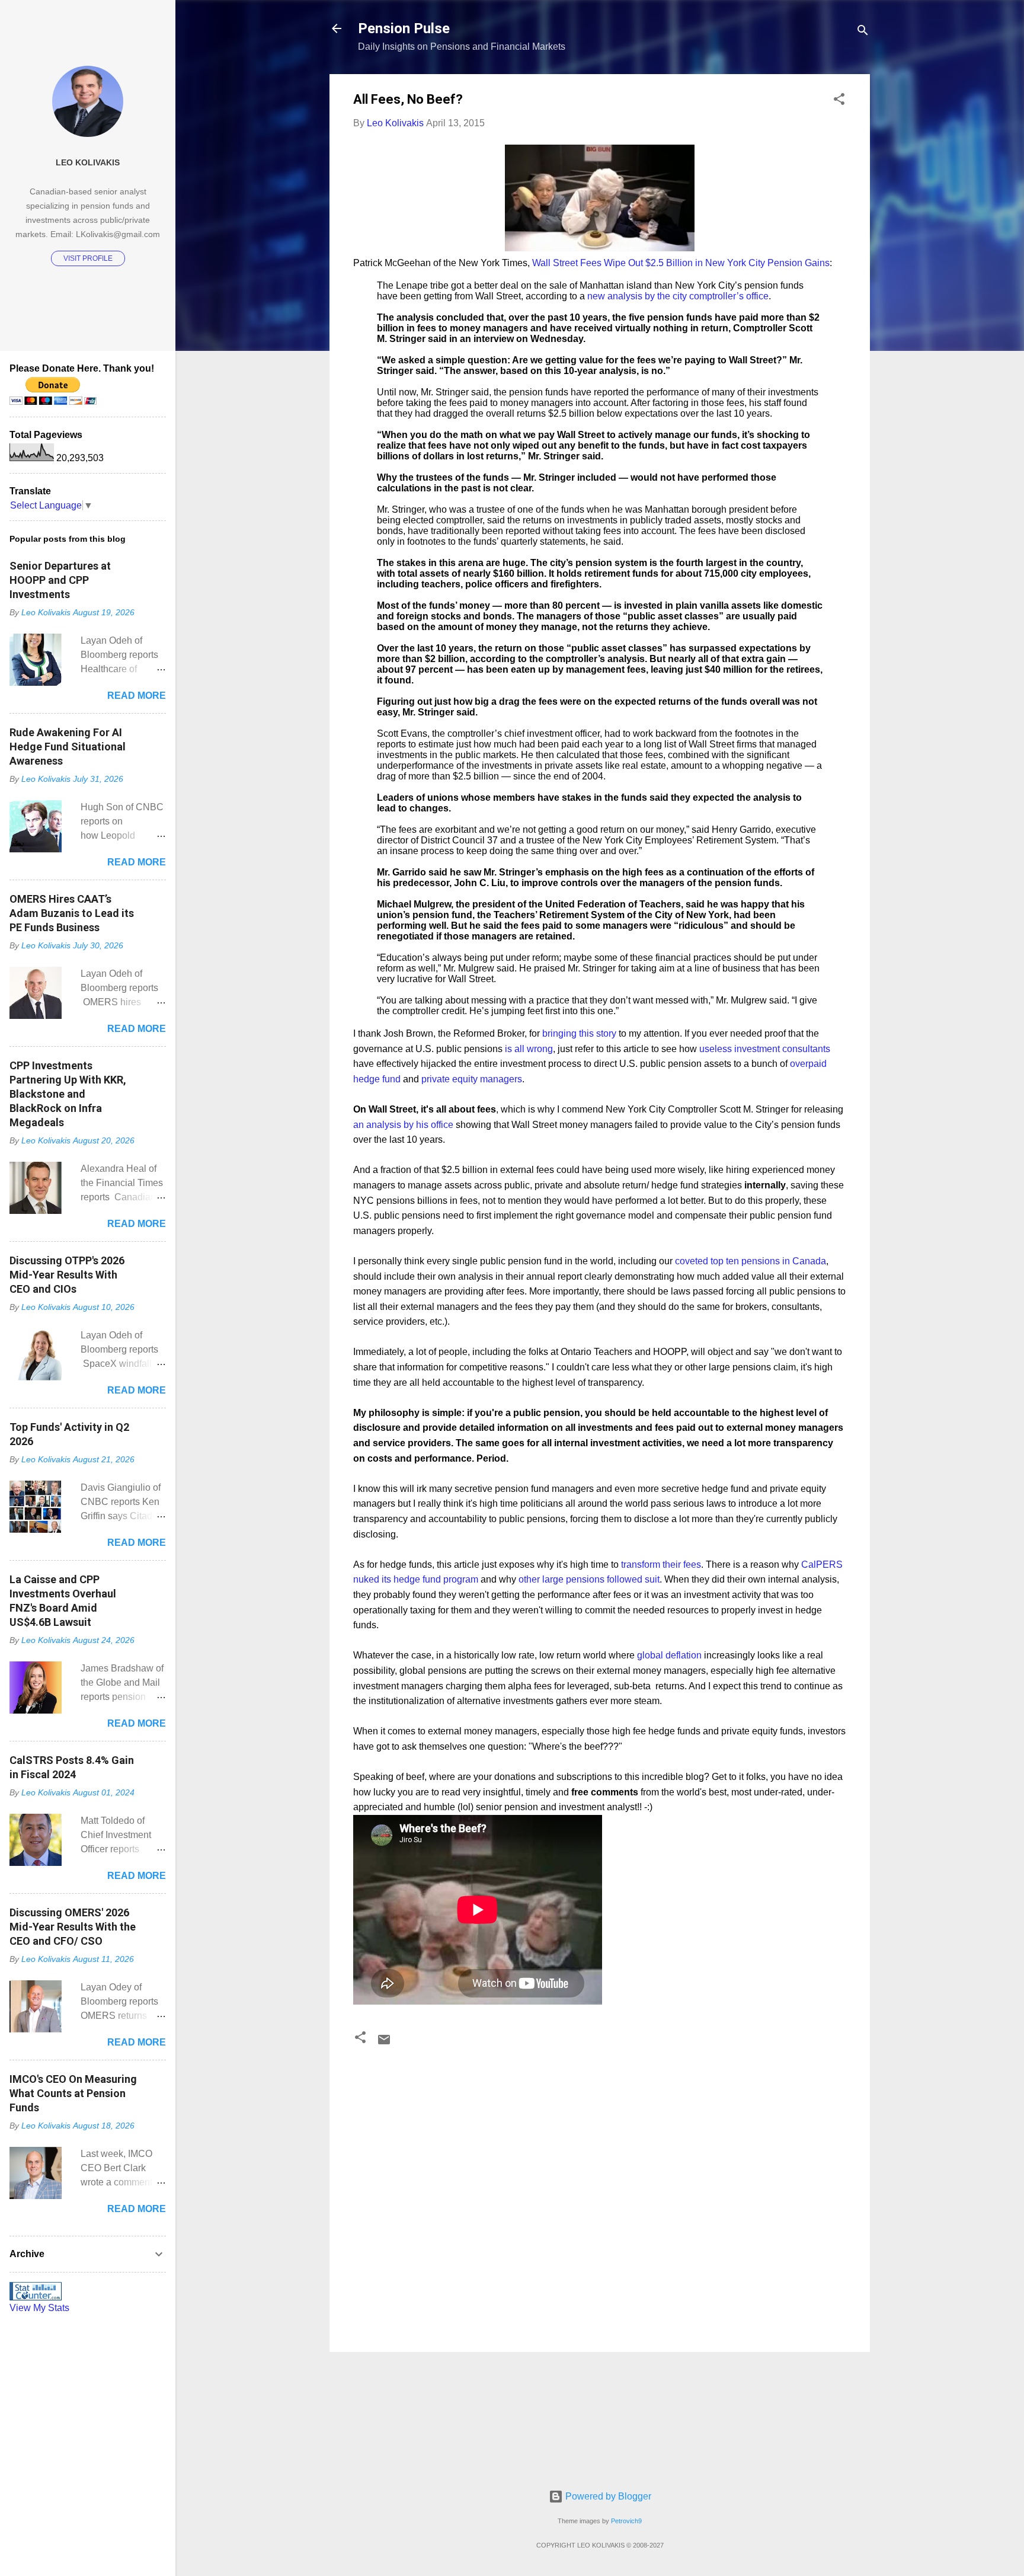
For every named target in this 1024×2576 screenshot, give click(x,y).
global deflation (669, 1655)
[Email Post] (384, 2043)
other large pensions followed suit (589, 1579)
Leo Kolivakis (88, 162)
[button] (839, 101)
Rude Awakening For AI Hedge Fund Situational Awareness (68, 747)
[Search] (863, 32)
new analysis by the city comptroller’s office (678, 296)
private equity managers (472, 1079)
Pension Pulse (404, 28)
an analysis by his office (403, 1125)
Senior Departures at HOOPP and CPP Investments (60, 580)
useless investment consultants (765, 1049)
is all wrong (529, 1049)
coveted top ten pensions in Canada (751, 1261)
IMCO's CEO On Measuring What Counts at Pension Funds (73, 2093)
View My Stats (39, 2308)
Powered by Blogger (607, 2496)
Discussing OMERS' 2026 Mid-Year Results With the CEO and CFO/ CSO (73, 1927)
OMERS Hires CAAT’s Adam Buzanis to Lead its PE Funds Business (72, 913)
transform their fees (661, 1565)
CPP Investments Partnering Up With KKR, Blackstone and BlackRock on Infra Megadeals (68, 1094)
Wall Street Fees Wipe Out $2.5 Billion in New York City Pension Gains (681, 263)
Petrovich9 (626, 2521)
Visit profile (88, 258)
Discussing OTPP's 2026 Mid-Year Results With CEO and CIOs (67, 1275)
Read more (137, 696)
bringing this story (579, 1033)
